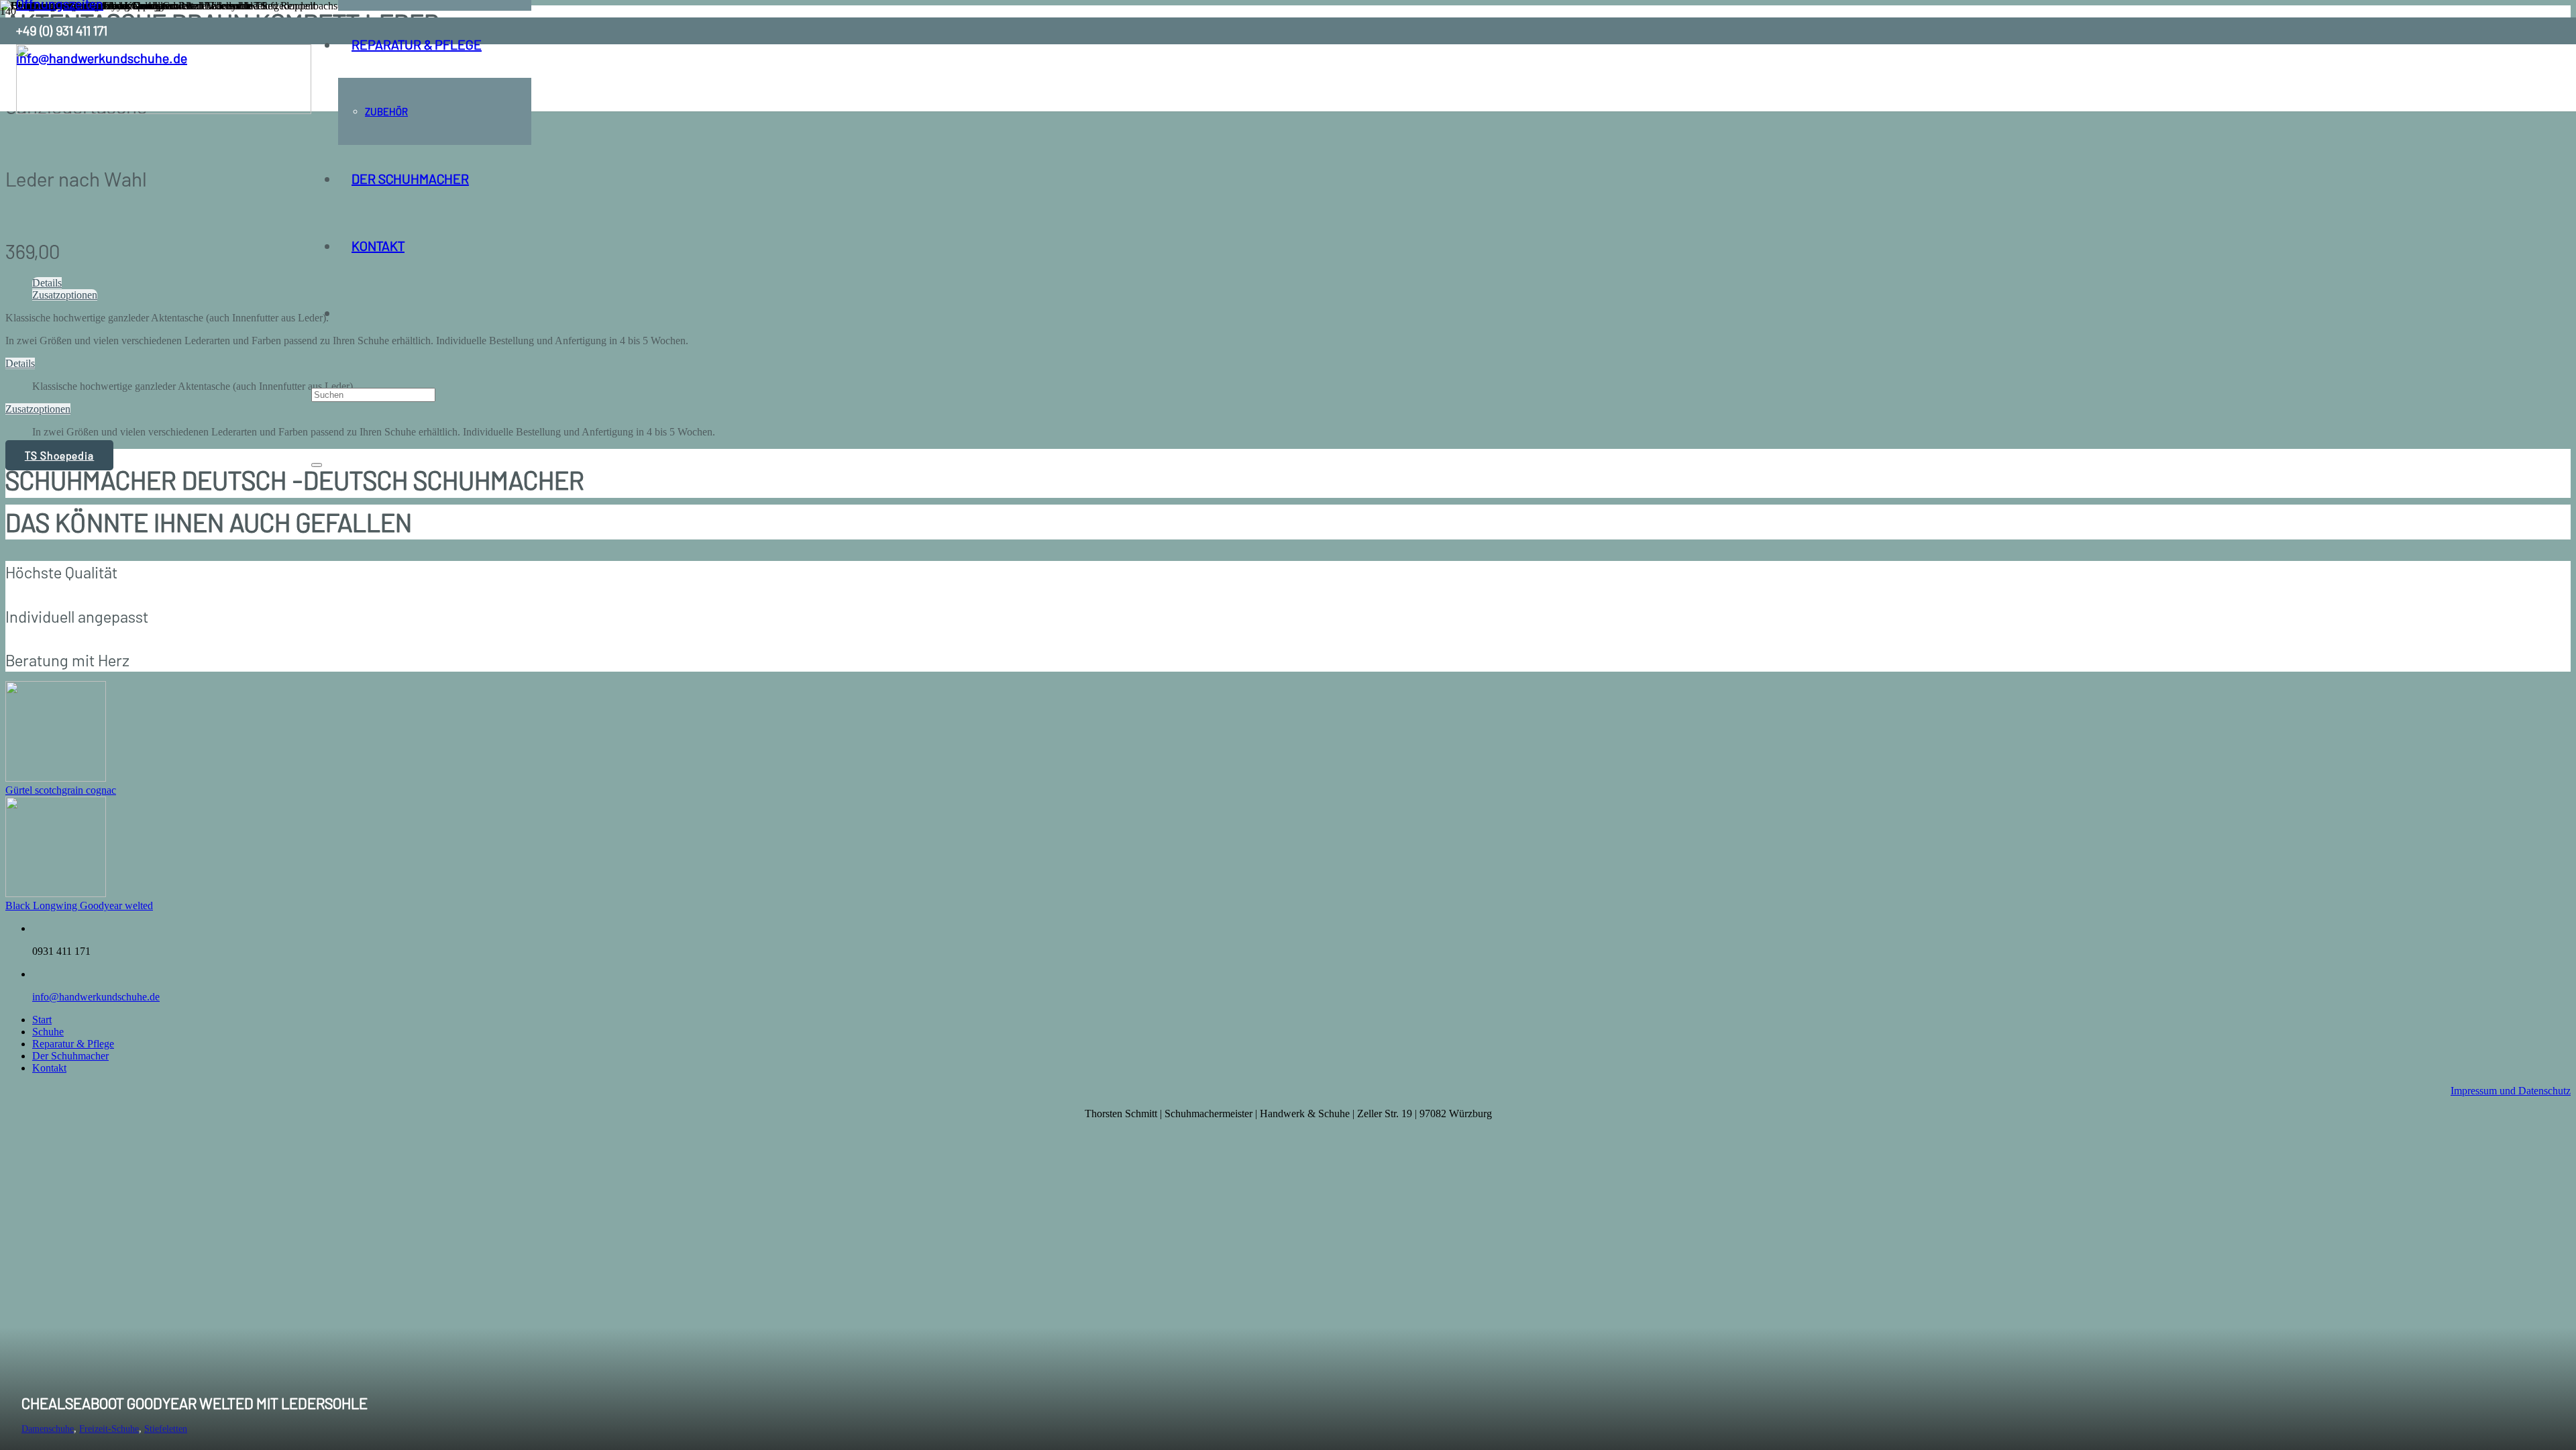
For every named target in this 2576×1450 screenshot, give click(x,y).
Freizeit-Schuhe (109, 1429)
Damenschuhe (48, 1429)
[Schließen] (317, 465)
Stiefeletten (166, 1429)
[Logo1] (164, 110)
